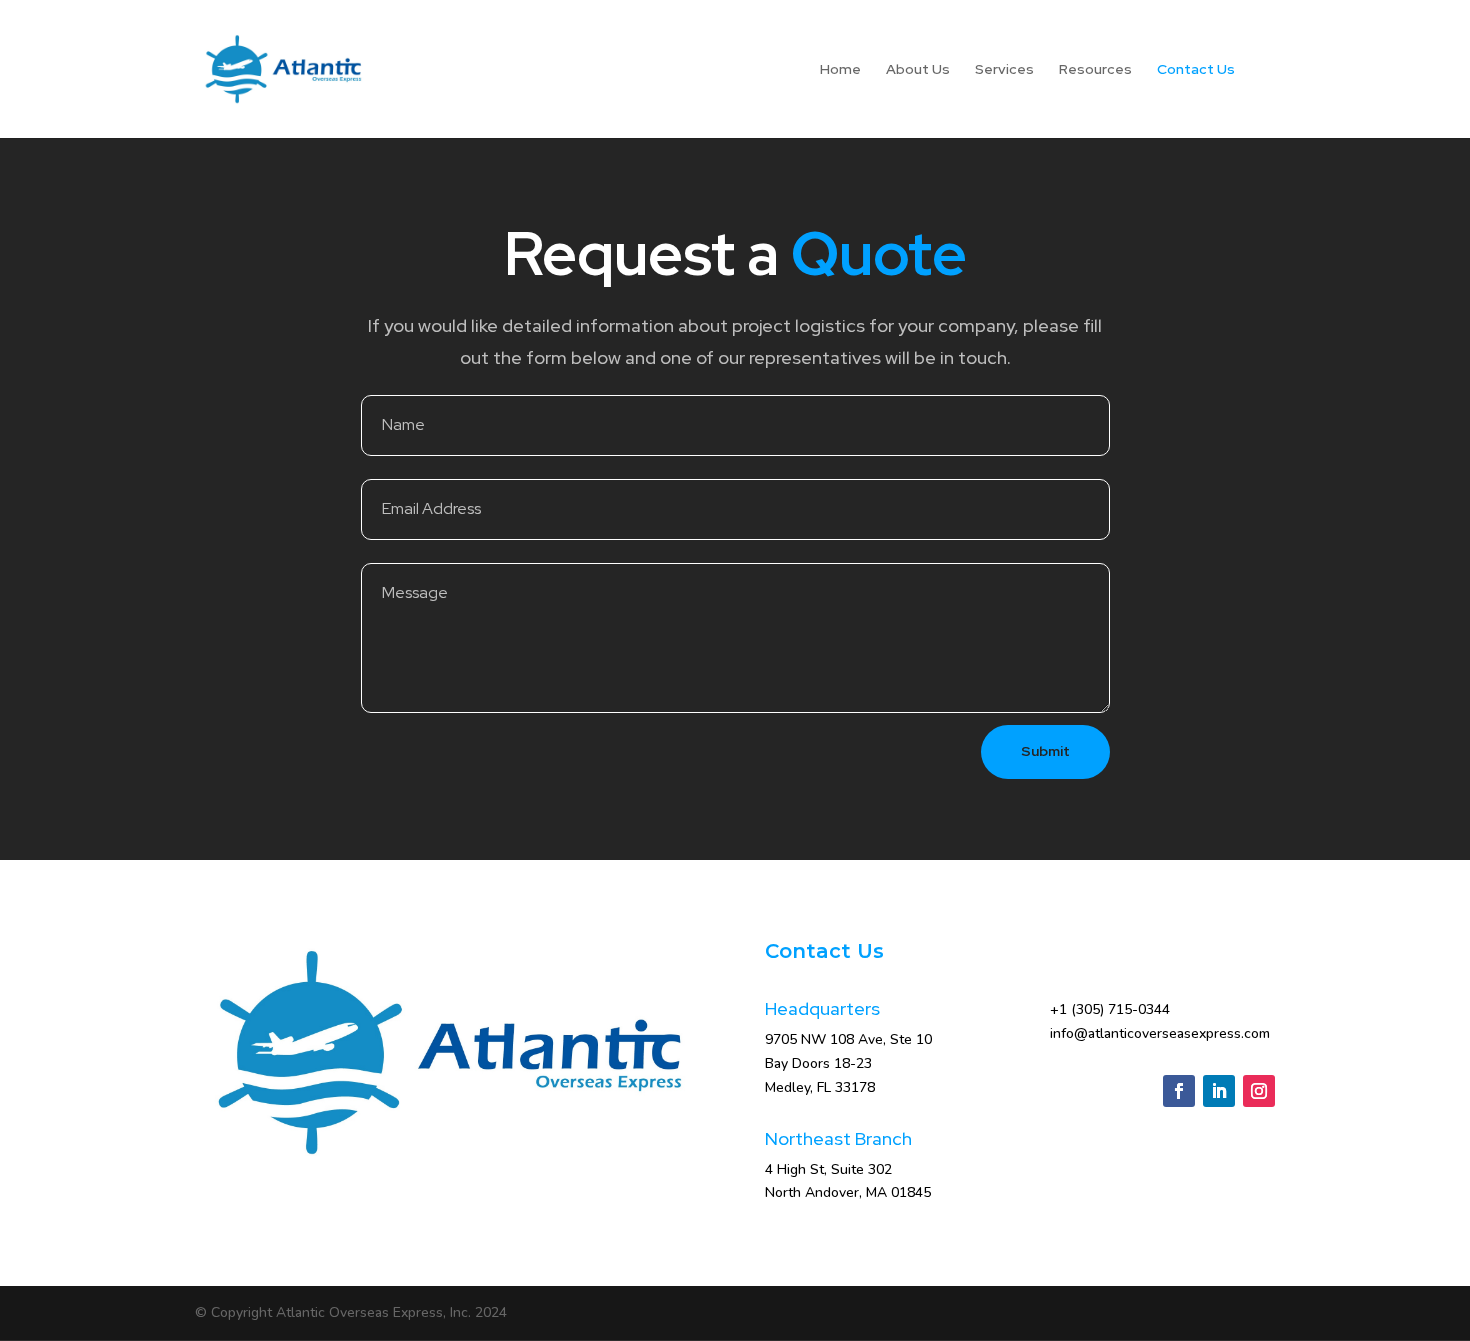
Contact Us (1196, 70)
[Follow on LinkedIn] (1219, 1091)
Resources (1095, 70)
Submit (1045, 751)
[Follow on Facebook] (1179, 1091)
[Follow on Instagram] (1259, 1091)
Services (1004, 70)
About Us (918, 70)
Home (840, 70)
